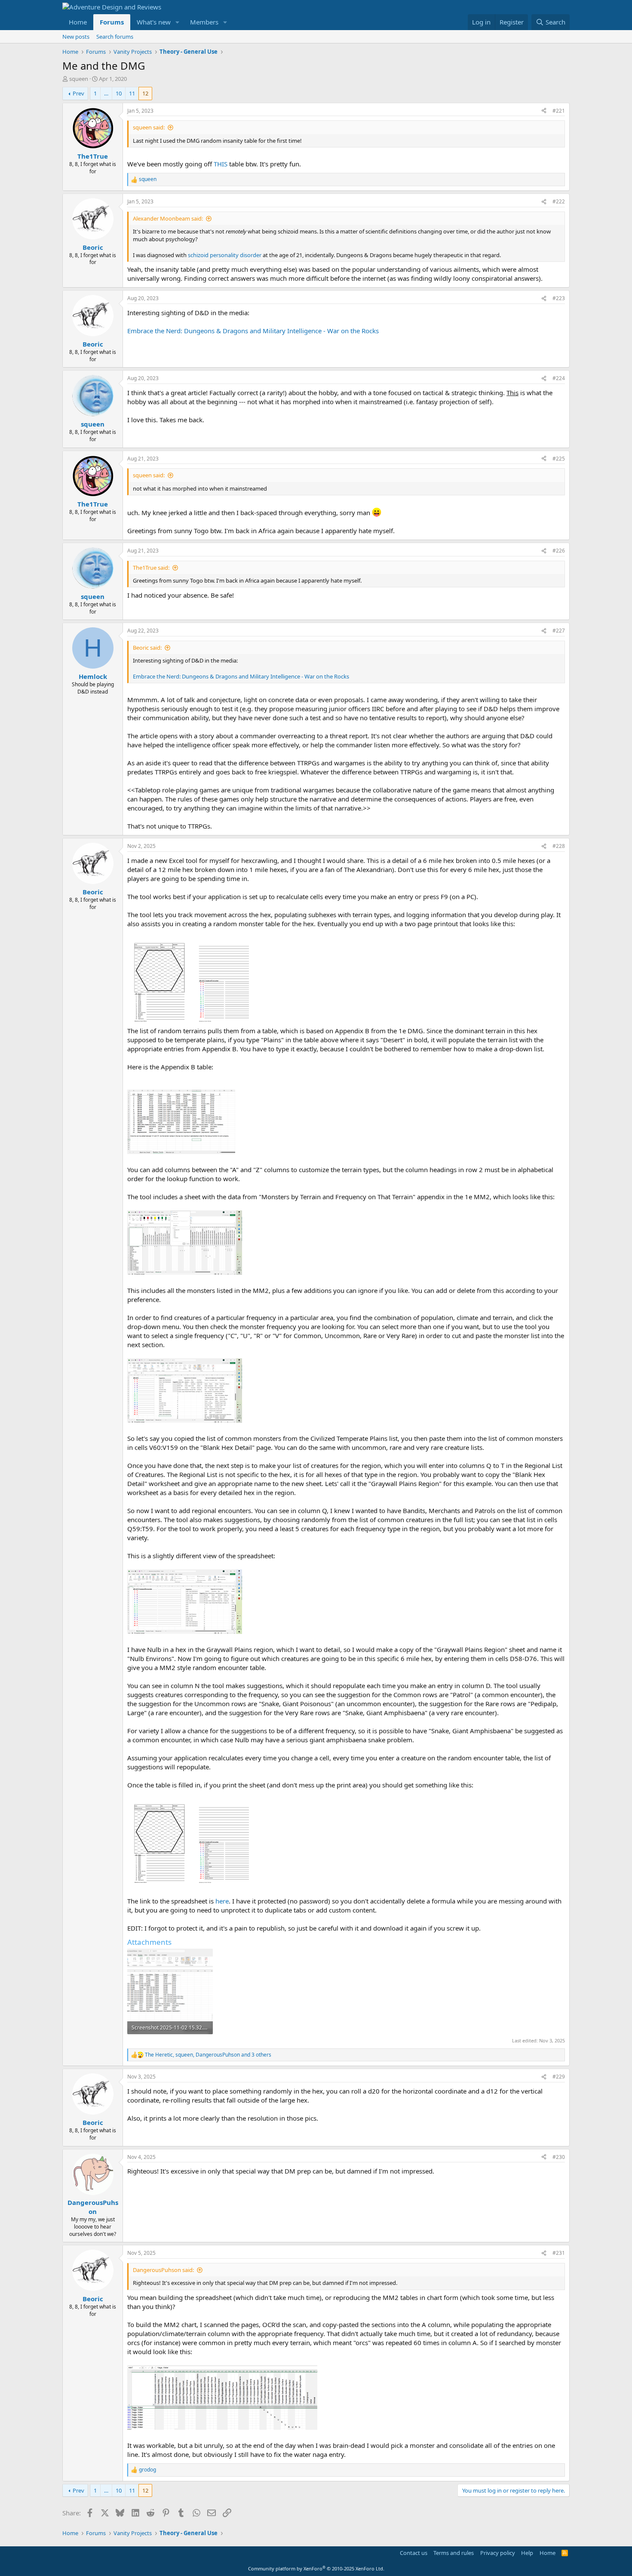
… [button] (106, 93)
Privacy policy (498, 2553)
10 (119, 93)
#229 (559, 2077)
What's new (154, 22)
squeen (79, 79)
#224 (559, 378)
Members (204, 22)
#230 (559, 2157)
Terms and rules (454, 2553)
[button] (178, 22)
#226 (559, 551)
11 (132, 93)
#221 (559, 111)
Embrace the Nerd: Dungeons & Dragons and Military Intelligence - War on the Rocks (253, 331)
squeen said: (149, 127)
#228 (559, 846)
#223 (559, 298)
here (222, 1901)
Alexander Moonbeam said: (168, 218)
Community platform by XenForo (316, 2568)
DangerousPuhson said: (163, 2270)
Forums (112, 22)
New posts (76, 37)
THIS (221, 164)
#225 (559, 459)
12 (145, 93)
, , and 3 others (208, 2055)
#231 (559, 2253)
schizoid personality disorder (225, 255)
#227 (559, 631)
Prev (78, 93)
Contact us (414, 2553)
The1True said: (151, 568)
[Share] (544, 111)
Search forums (115, 37)
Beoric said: (147, 648)
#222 (559, 201)
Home (78, 22)
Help (527, 2553)
